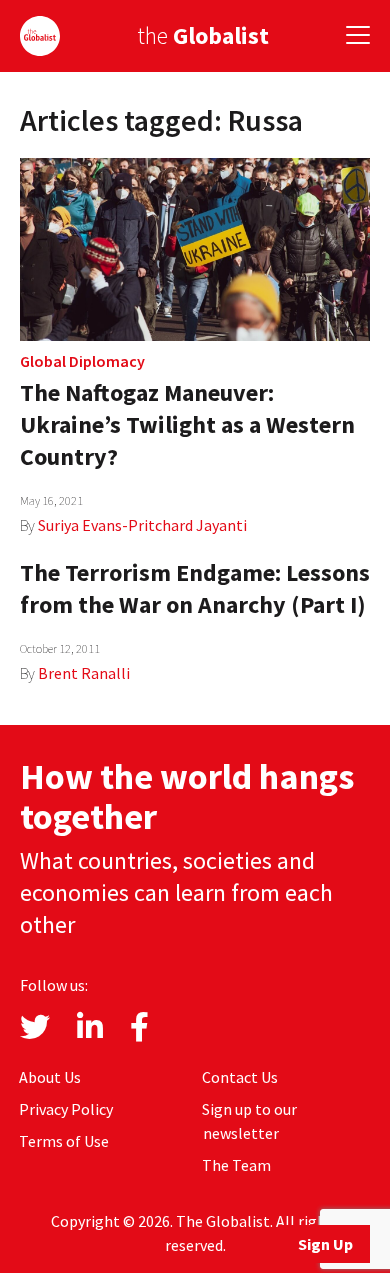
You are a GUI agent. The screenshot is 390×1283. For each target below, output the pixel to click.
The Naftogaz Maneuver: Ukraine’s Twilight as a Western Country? (187, 424)
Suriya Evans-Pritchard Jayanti (142, 525)
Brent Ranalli (84, 673)
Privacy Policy (66, 1109)
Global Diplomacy (82, 361)
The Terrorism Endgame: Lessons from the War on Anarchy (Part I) (195, 588)
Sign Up (325, 1244)
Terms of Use (64, 1141)
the (203, 35)
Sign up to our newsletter (249, 1121)
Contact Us (240, 1077)
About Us (50, 1077)
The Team (236, 1165)
